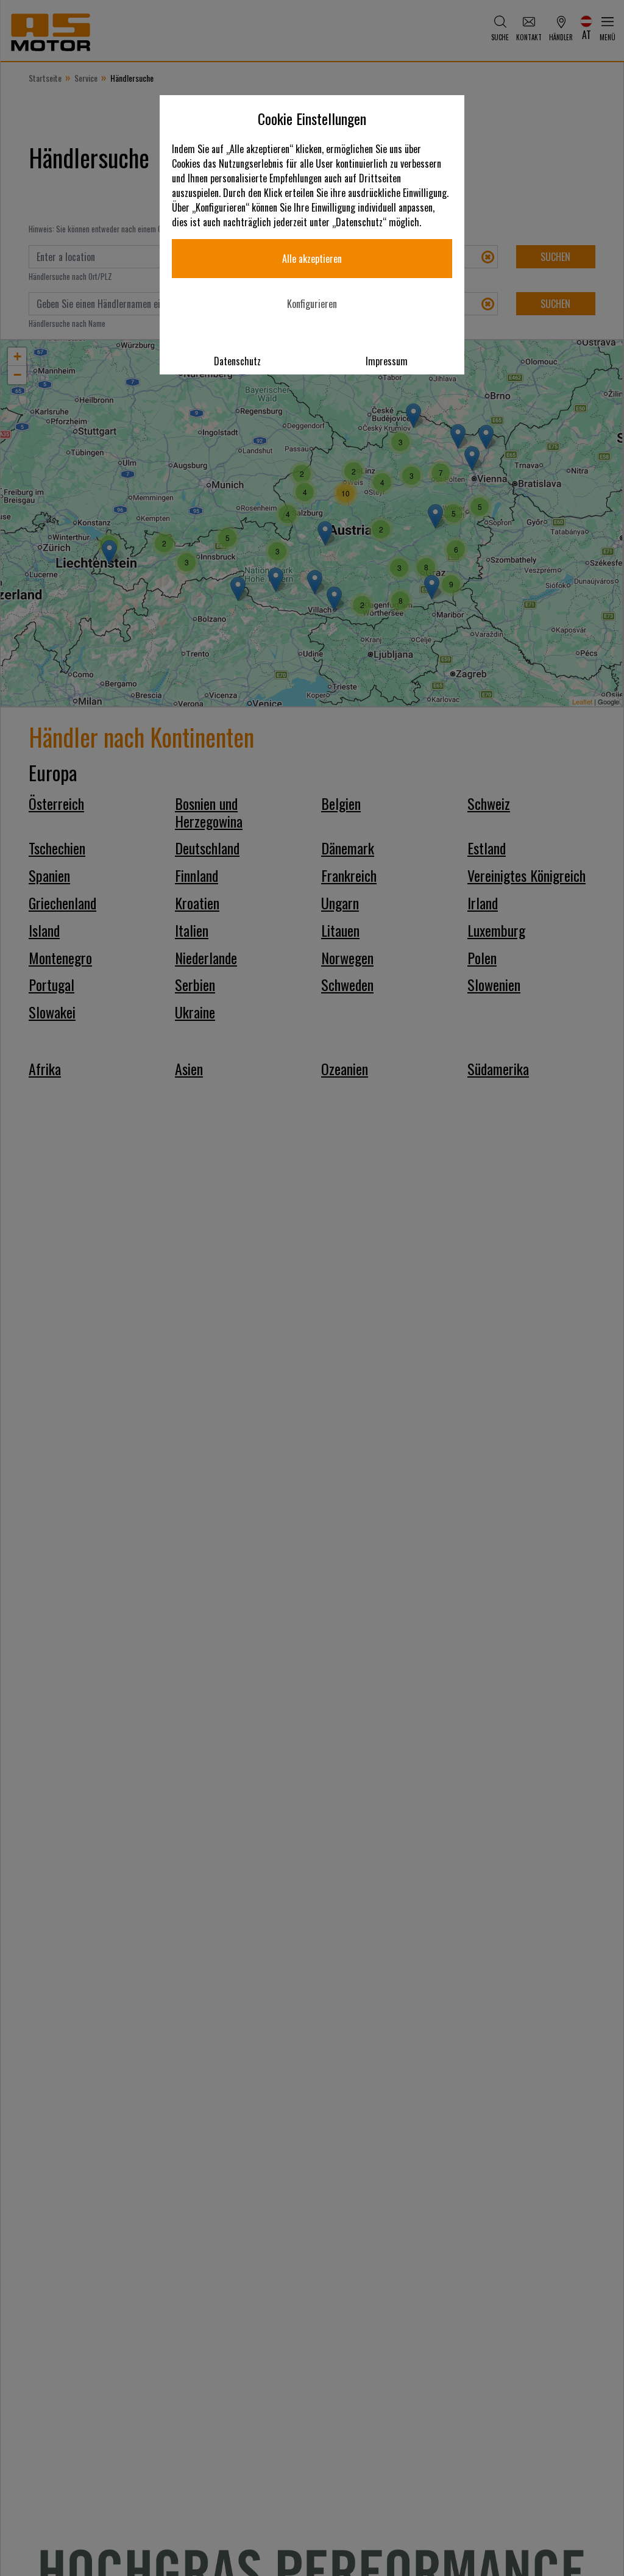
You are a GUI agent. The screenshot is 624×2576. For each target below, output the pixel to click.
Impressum (387, 361)
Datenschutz (237, 361)
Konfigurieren (312, 304)
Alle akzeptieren (312, 259)
